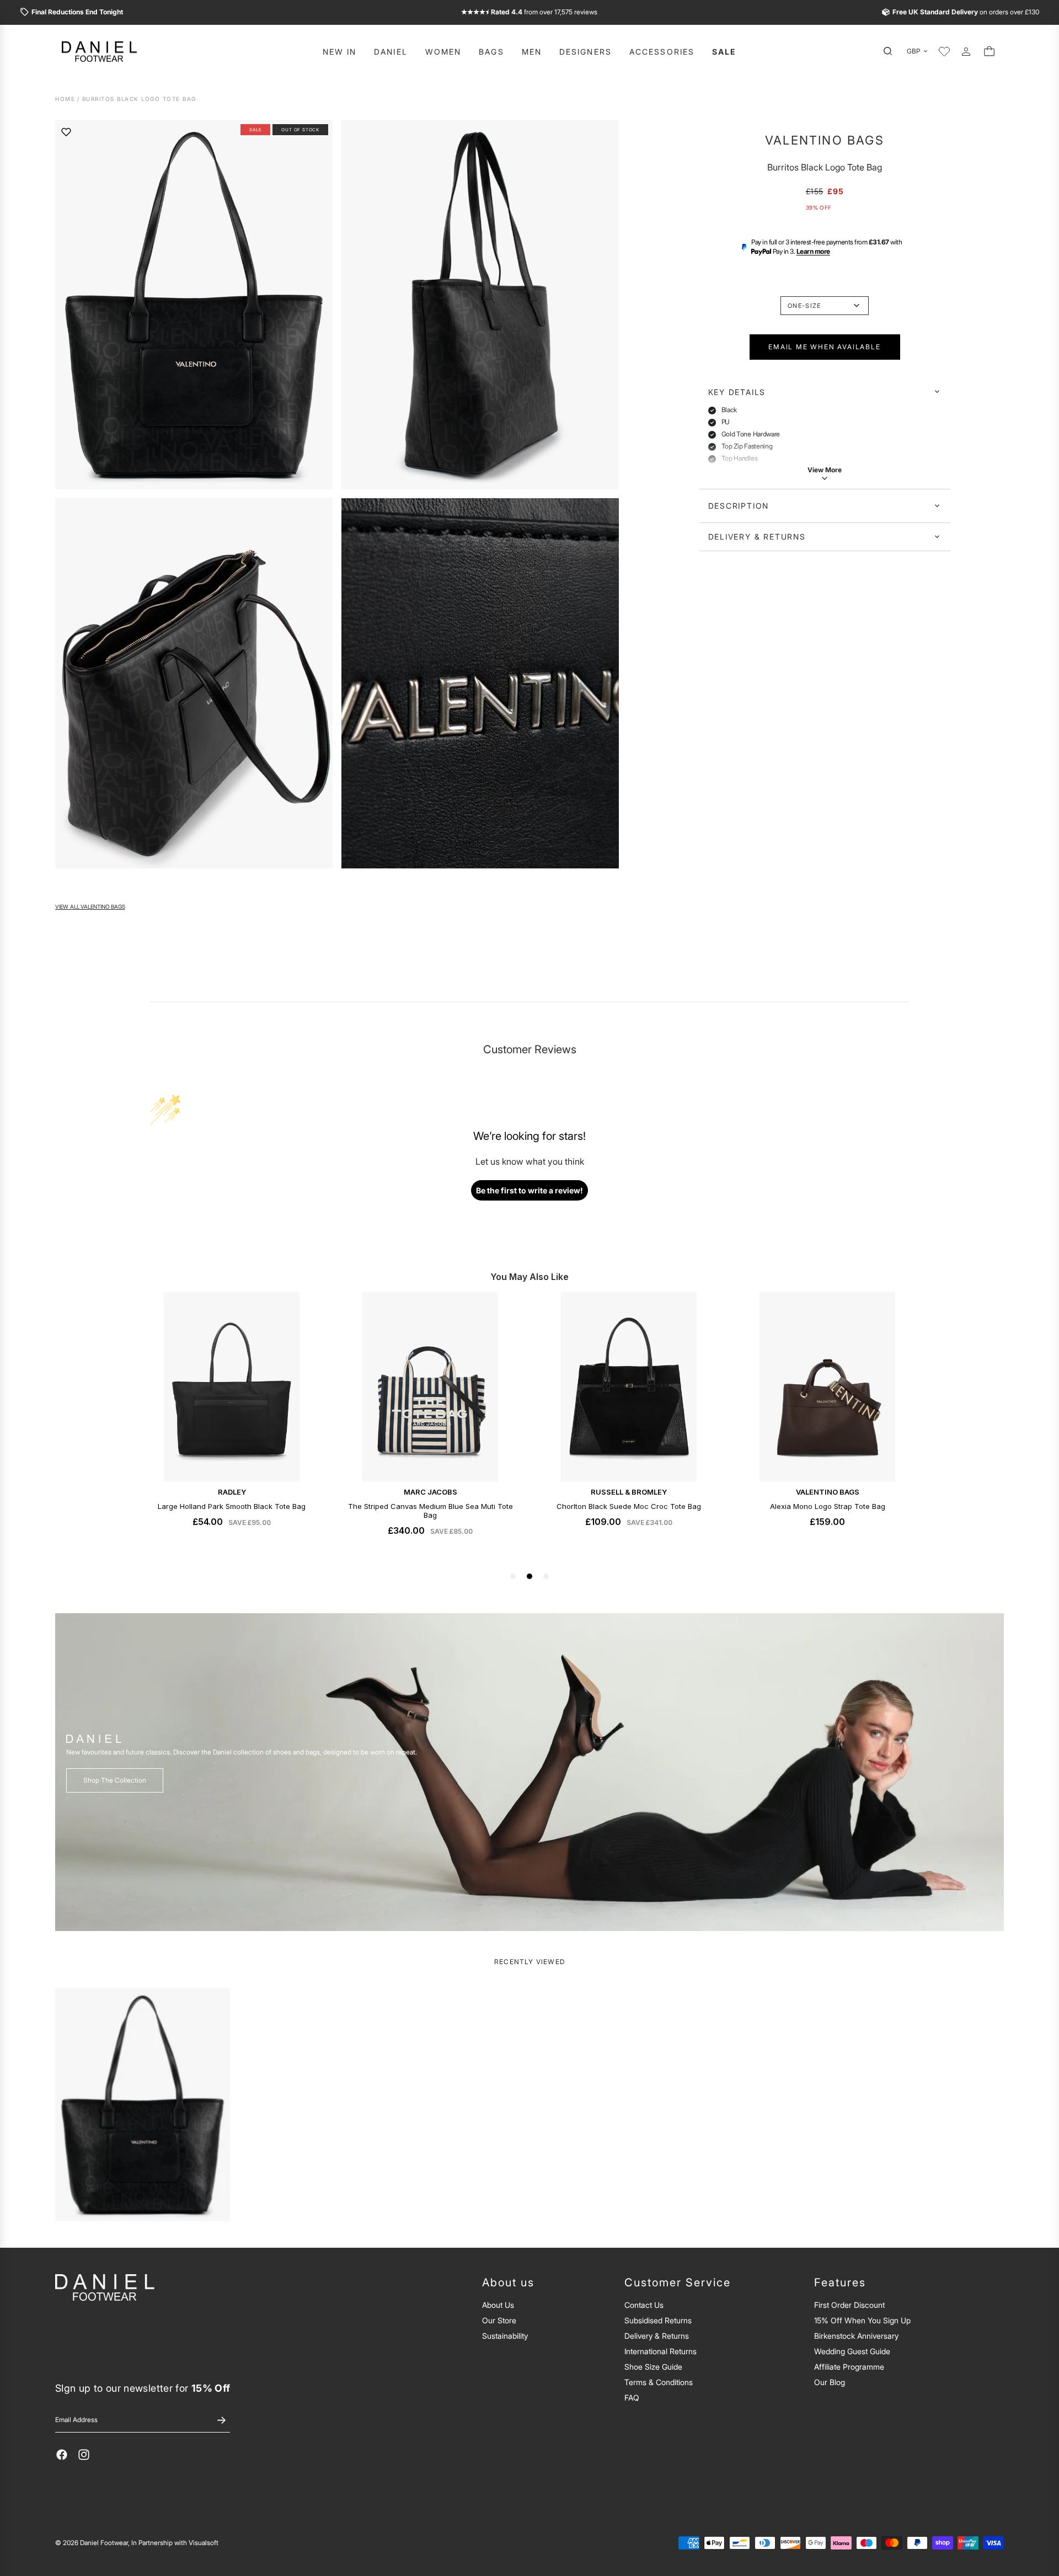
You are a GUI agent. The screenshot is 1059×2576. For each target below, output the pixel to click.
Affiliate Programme (849, 2367)
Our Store (499, 2320)
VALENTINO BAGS (825, 140)
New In (340, 52)
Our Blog (830, 2382)
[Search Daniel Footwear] (891, 51)
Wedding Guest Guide (852, 2351)
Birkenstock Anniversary (856, 2336)
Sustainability (505, 2336)
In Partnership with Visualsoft (175, 2543)
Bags (491, 52)
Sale (724, 52)
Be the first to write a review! (529, 1190)
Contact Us (644, 2305)
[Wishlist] (944, 51)
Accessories (662, 52)
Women (443, 52)
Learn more (813, 251)
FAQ (632, 2398)
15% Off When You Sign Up (862, 2320)
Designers (585, 52)
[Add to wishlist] (66, 132)
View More (825, 470)
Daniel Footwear (104, 2543)
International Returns (660, 2351)
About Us (498, 2305)
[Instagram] (84, 2455)
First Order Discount (849, 2305)
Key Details (737, 391)
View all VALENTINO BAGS (90, 907)
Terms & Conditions (659, 2382)
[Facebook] (62, 2455)
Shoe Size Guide (653, 2367)
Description (739, 506)
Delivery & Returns (757, 537)
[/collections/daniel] (529, 1772)
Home (65, 99)
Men (532, 52)
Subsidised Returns (658, 2320)
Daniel (391, 52)
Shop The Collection (115, 1780)
